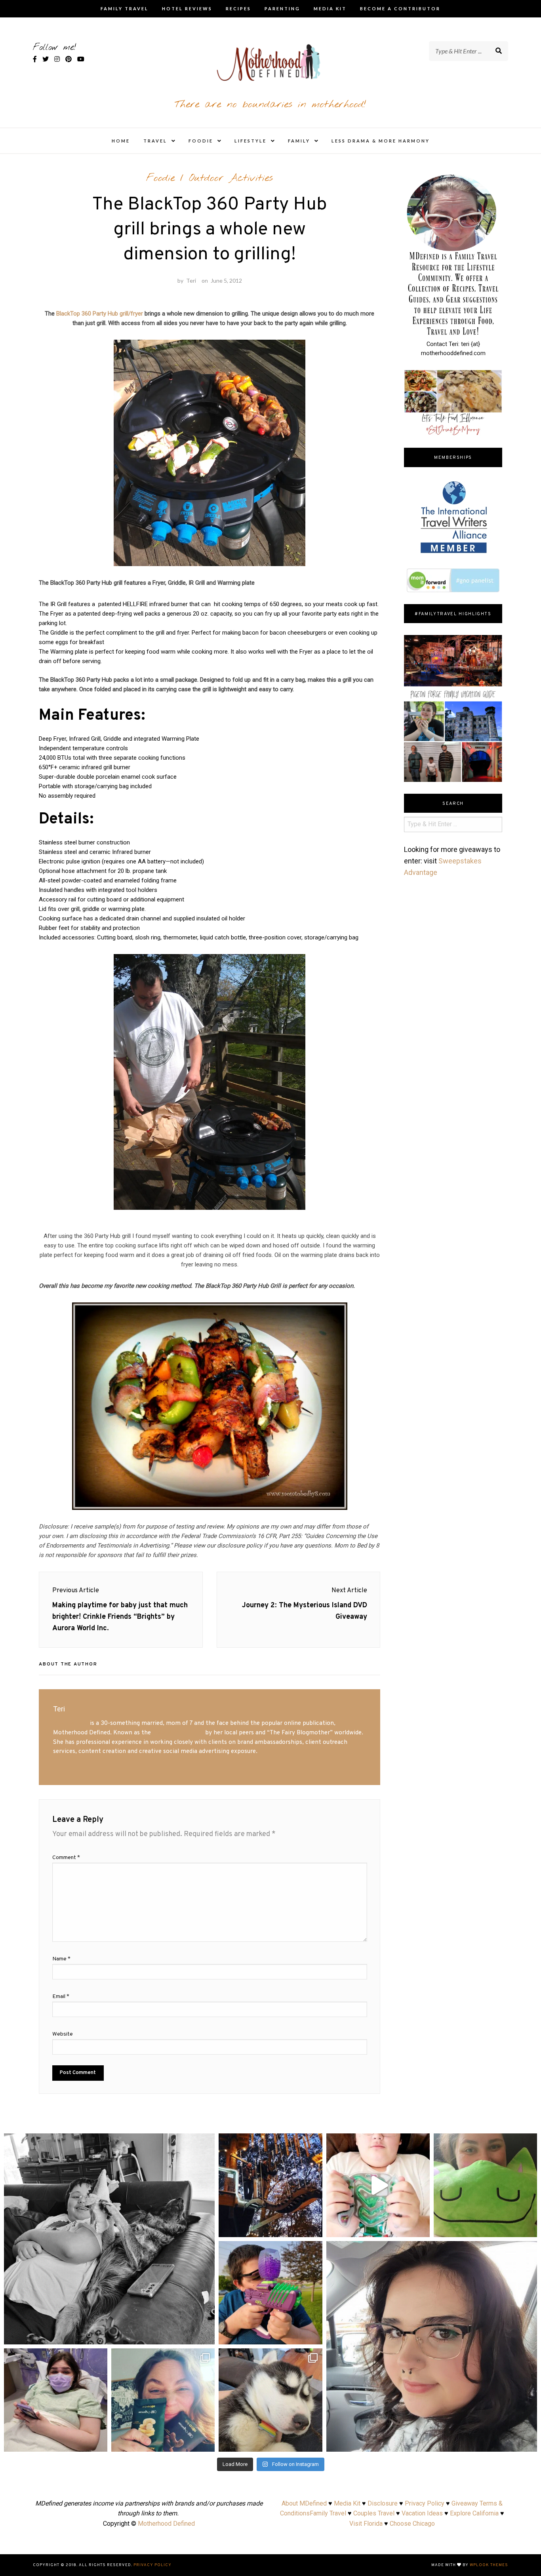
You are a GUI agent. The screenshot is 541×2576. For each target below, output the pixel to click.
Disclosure (383, 2503)
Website (63, 2034)
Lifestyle (250, 141)
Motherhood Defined (166, 2524)
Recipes (238, 9)
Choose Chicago (412, 2524)
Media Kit (330, 9)
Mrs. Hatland (71, 1723)
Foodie (201, 141)
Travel (155, 141)
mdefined (109, 2142)
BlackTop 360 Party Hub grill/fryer (100, 314)
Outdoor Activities (231, 178)
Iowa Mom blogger (178, 1733)
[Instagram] (205, 2335)
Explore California (474, 2513)
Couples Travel (374, 2513)
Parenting (282, 9)
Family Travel (125, 9)
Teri (191, 280)
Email (61, 1997)
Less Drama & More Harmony (381, 141)
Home (121, 141)
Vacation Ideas (422, 2513)
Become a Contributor (400, 9)
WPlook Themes (489, 2565)
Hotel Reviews (187, 9)
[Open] (109, 2239)
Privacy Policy (425, 2503)
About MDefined (304, 2503)
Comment (66, 1858)
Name (61, 1959)
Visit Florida (366, 2524)
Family (299, 141)
